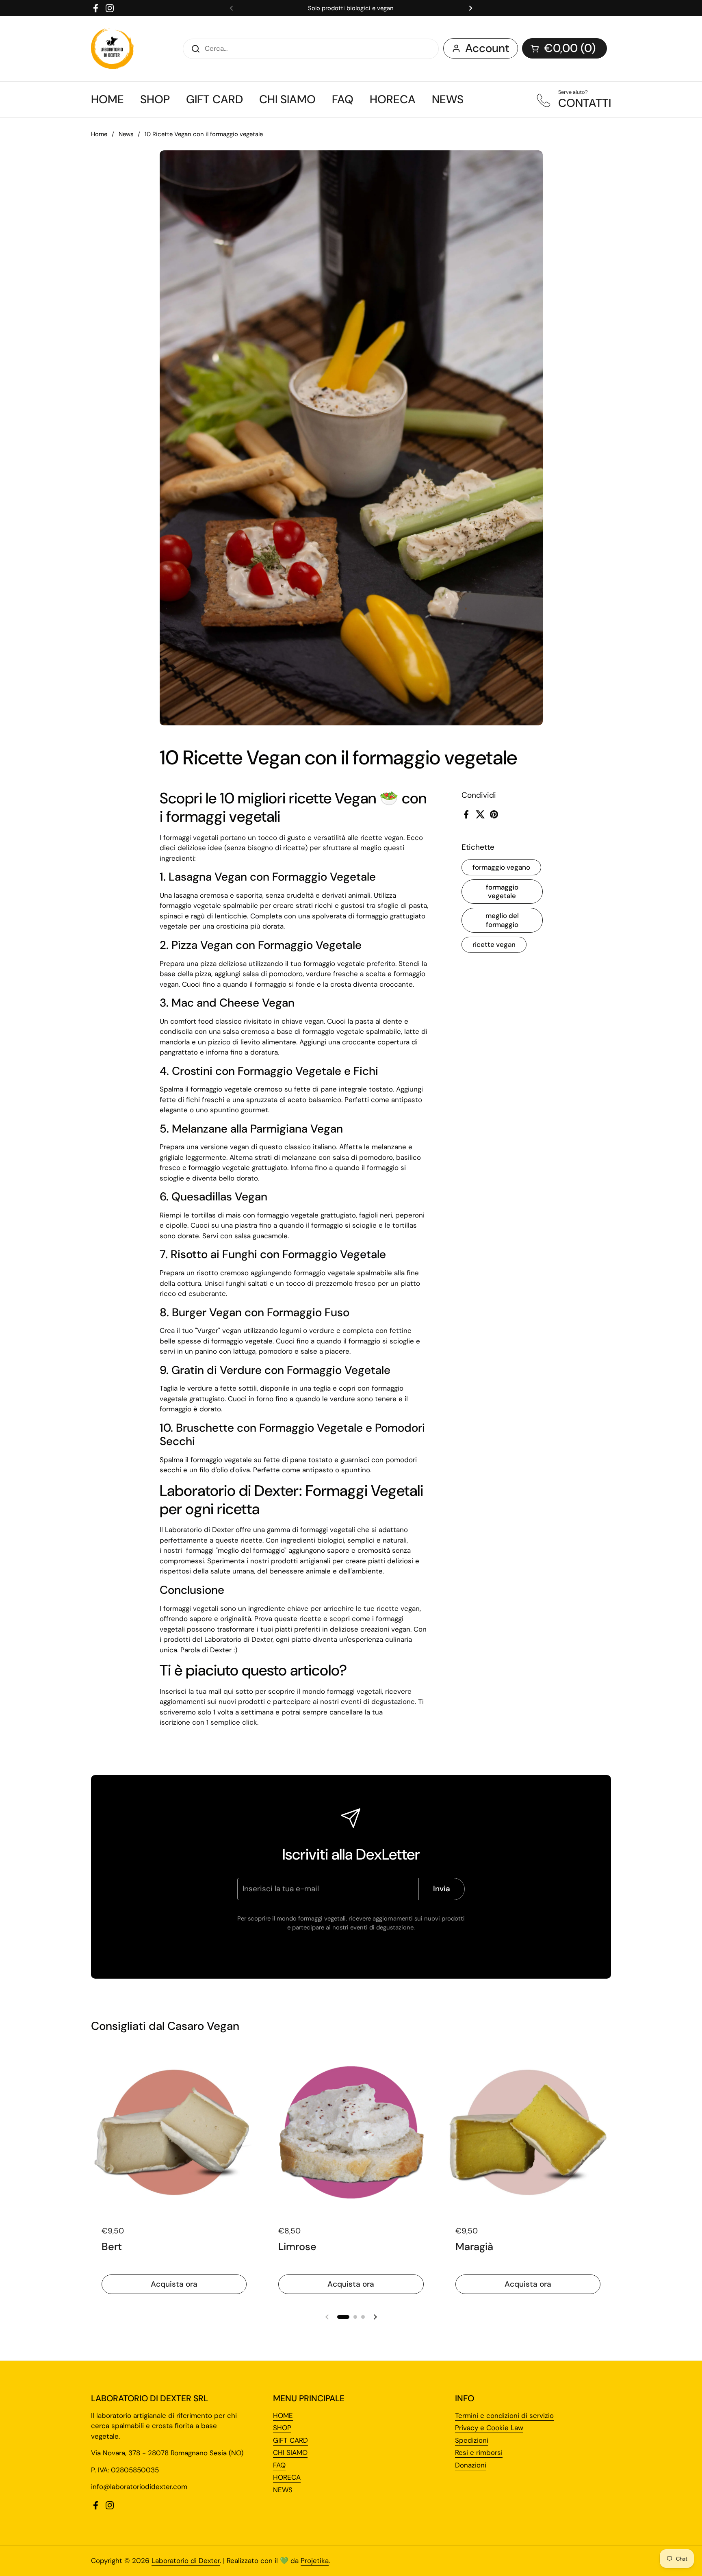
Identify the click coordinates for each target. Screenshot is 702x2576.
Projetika (315, 2561)
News (126, 134)
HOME (283, 2415)
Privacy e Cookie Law (489, 2428)
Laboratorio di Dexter (186, 2561)
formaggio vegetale (502, 891)
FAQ (279, 2465)
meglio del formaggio (502, 920)
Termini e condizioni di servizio (504, 2415)
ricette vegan (494, 944)
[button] (564, 48)
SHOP (282, 2428)
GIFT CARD (290, 2440)
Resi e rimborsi (479, 2452)
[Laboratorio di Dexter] (112, 49)
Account (487, 48)
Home (99, 134)
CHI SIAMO (290, 2452)
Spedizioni (472, 2440)
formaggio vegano (501, 867)
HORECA (287, 2477)
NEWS (283, 2490)
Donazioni (471, 2465)
